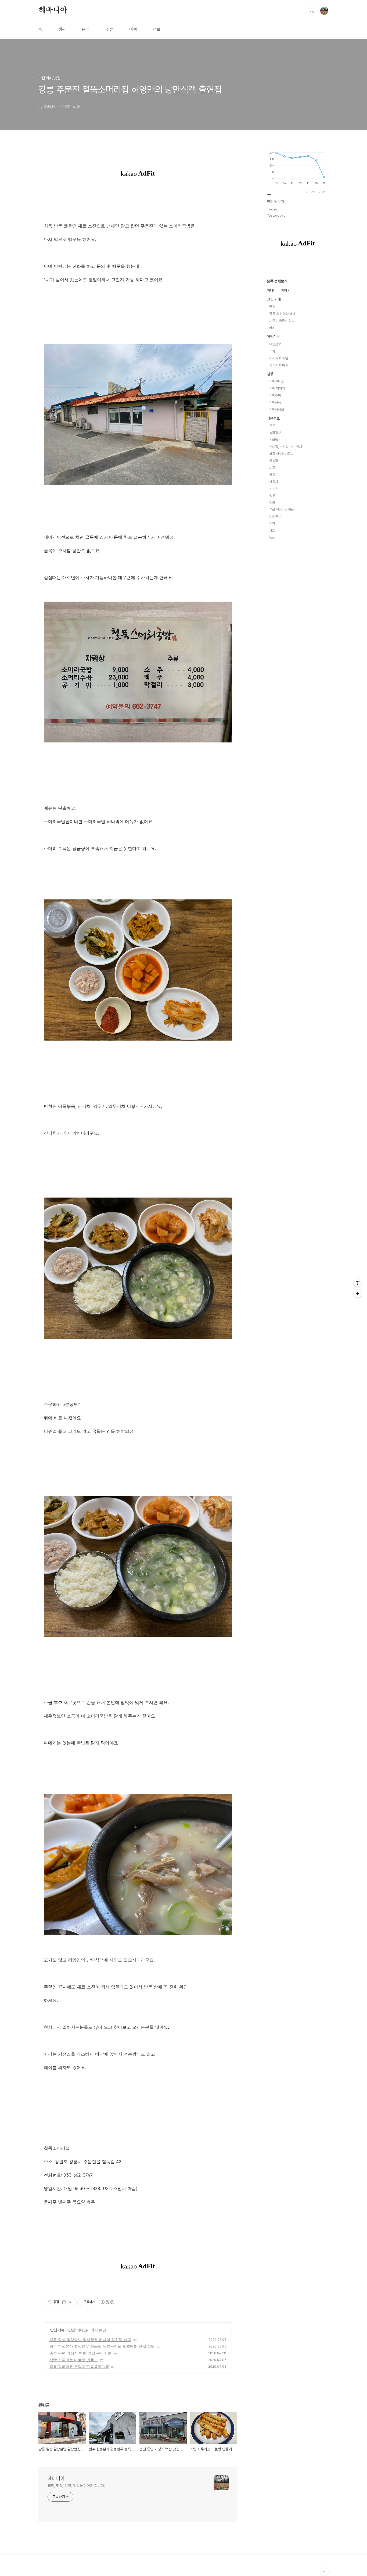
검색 (312, 11)
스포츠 (274, 489)
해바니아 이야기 (279, 290)
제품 (272, 468)
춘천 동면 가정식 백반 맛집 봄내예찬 (80, 2353)
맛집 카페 (57, 2330)
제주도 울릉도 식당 (282, 321)
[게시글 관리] (71, 2302)
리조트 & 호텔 (279, 358)
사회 (272, 531)
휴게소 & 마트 (279, 365)
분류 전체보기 (277, 281)
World (274, 538)
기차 (272, 351)
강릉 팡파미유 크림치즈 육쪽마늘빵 (79, 2366)
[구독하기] (358, 1294)
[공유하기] (64, 2302)
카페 (272, 328)
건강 (272, 524)
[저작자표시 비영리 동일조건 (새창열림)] (107, 2302)
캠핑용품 (275, 403)
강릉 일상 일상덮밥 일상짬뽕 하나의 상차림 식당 (90, 2340)
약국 (272, 503)
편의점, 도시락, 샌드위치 (286, 447)
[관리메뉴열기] (358, 1283)
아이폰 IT (276, 517)
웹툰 (272, 496)
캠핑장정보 (277, 410)
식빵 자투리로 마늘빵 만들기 (74, 2360)
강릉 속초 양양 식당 (282, 314)
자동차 (274, 482)
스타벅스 (275, 440)
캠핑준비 (275, 396)
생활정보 (273, 418)
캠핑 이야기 (277, 389)
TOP (324, 2572)
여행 (133, 29)
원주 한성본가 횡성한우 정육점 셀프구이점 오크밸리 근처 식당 (102, 2346)
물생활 (274, 461)
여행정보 (273, 337)
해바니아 (53, 10)
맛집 (72, 2330)
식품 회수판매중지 (281, 454)
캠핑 (62, 29)
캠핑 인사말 (277, 382)
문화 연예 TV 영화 (282, 510)
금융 (272, 475)
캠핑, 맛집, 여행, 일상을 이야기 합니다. (76, 2486)
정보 (157, 29)
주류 (109, 29)
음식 (86, 29)
